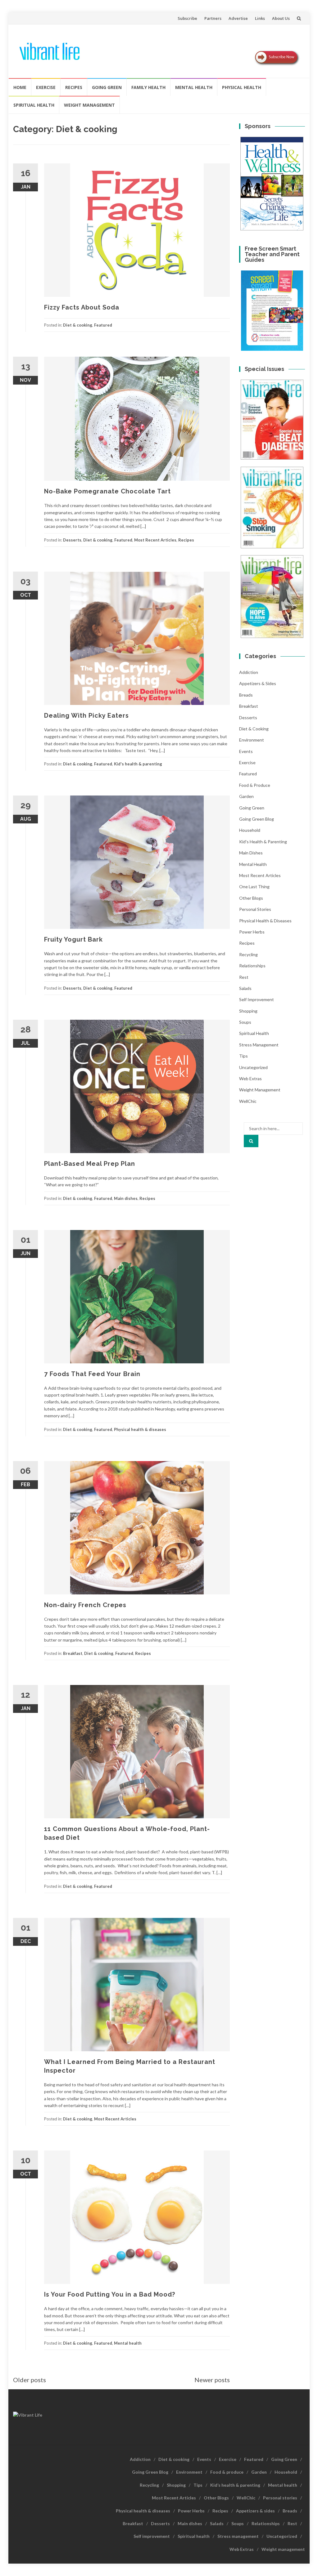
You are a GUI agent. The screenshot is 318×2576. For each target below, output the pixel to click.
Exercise (46, 87)
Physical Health (242, 87)
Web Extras (250, 1079)
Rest (244, 977)
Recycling (248, 954)
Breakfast (73, 1653)
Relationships (252, 966)
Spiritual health (34, 105)
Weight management (89, 105)
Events (246, 751)
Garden (246, 796)
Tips (243, 1056)
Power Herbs (252, 932)
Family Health (148, 87)
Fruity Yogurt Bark (73, 939)
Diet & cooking (78, 325)
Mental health (194, 87)
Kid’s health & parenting (235, 2485)
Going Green (107, 87)
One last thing (254, 887)
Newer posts (212, 2380)
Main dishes (126, 1198)
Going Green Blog (257, 819)
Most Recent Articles (155, 540)
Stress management (259, 1045)
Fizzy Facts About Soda (82, 307)
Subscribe (187, 18)
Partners (213, 18)
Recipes (74, 87)
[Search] (251, 1141)
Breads (246, 695)
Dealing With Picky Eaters (86, 715)
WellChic (248, 1101)
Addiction (249, 672)
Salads (245, 988)
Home (20, 87)
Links (260, 18)
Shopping (248, 1011)
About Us (281, 18)
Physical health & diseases (140, 1429)
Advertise (238, 18)
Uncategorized (253, 1067)
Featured (103, 325)
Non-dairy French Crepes (85, 1605)
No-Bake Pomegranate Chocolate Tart (107, 491)
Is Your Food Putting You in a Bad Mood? (110, 2294)
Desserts (72, 540)
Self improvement (257, 999)
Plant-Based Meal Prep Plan (90, 1164)
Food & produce (255, 785)
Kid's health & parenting (138, 764)
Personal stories (255, 909)
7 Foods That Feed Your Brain (92, 1374)
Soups (245, 1022)
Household (250, 830)
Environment (252, 740)
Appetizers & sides (258, 683)
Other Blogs (251, 898)
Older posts (30, 2380)
